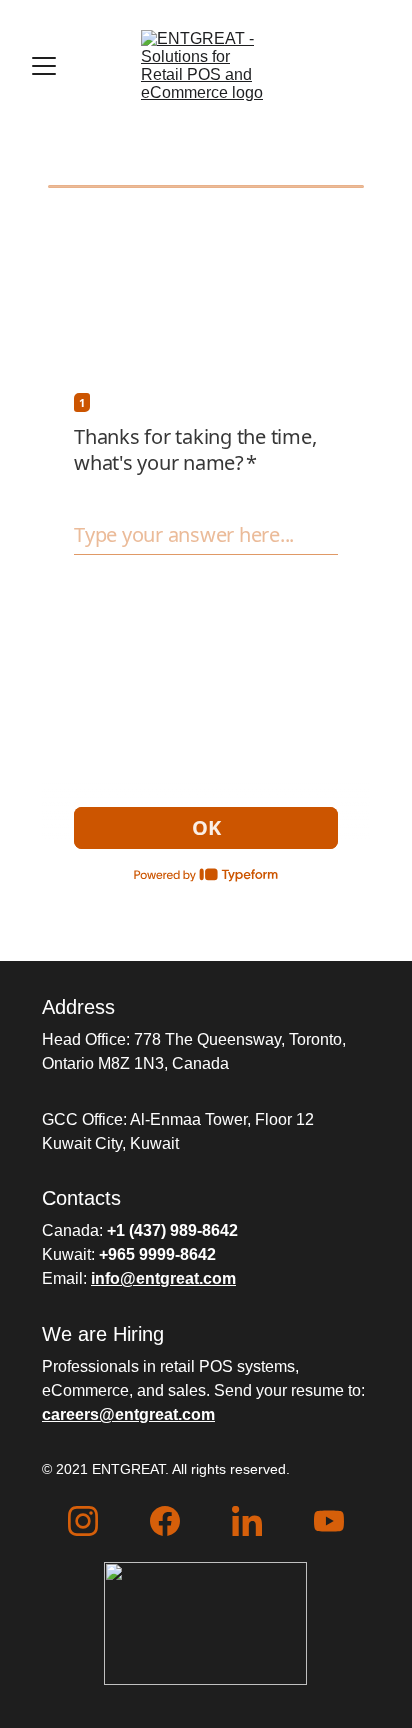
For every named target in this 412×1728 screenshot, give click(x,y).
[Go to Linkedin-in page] (247, 1521)
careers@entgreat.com (128, 1414)
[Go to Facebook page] (165, 1521)
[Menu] (44, 66)
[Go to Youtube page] (329, 1521)
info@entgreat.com (163, 1278)
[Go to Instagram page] (83, 1521)
